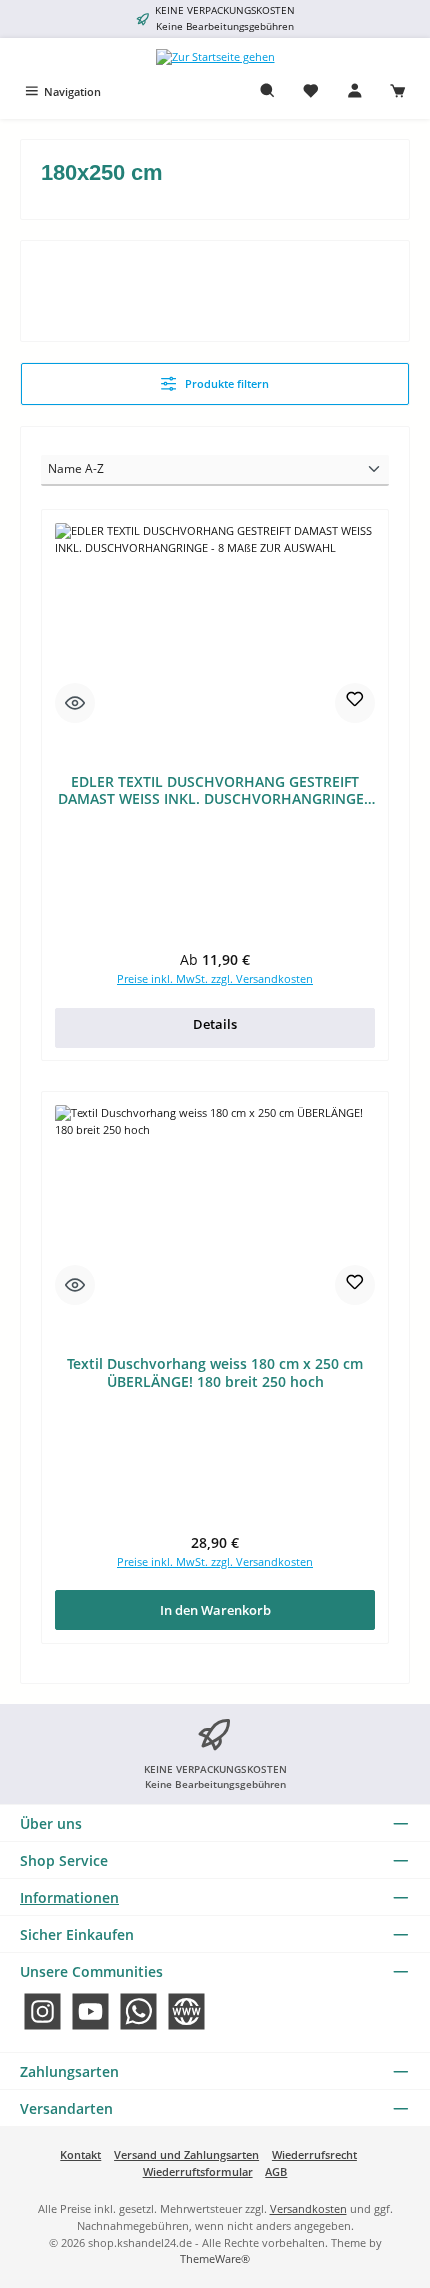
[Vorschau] (75, 703)
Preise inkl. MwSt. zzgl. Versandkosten (215, 978)
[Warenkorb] (398, 91)
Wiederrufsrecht (314, 2154)
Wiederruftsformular (198, 2171)
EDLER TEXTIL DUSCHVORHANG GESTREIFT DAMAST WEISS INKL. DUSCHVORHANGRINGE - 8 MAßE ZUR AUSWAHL (215, 790)
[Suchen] (268, 91)
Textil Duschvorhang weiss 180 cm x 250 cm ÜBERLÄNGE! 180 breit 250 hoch (215, 1372)
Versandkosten (308, 2208)
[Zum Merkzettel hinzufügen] (355, 703)
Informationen (69, 1897)
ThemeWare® (215, 2258)
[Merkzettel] (311, 91)
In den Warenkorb (215, 1610)
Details (215, 1024)
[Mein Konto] (355, 91)
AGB (276, 2171)
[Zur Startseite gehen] (215, 56)
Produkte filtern (225, 383)
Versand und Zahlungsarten (186, 2154)
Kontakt (80, 2154)
